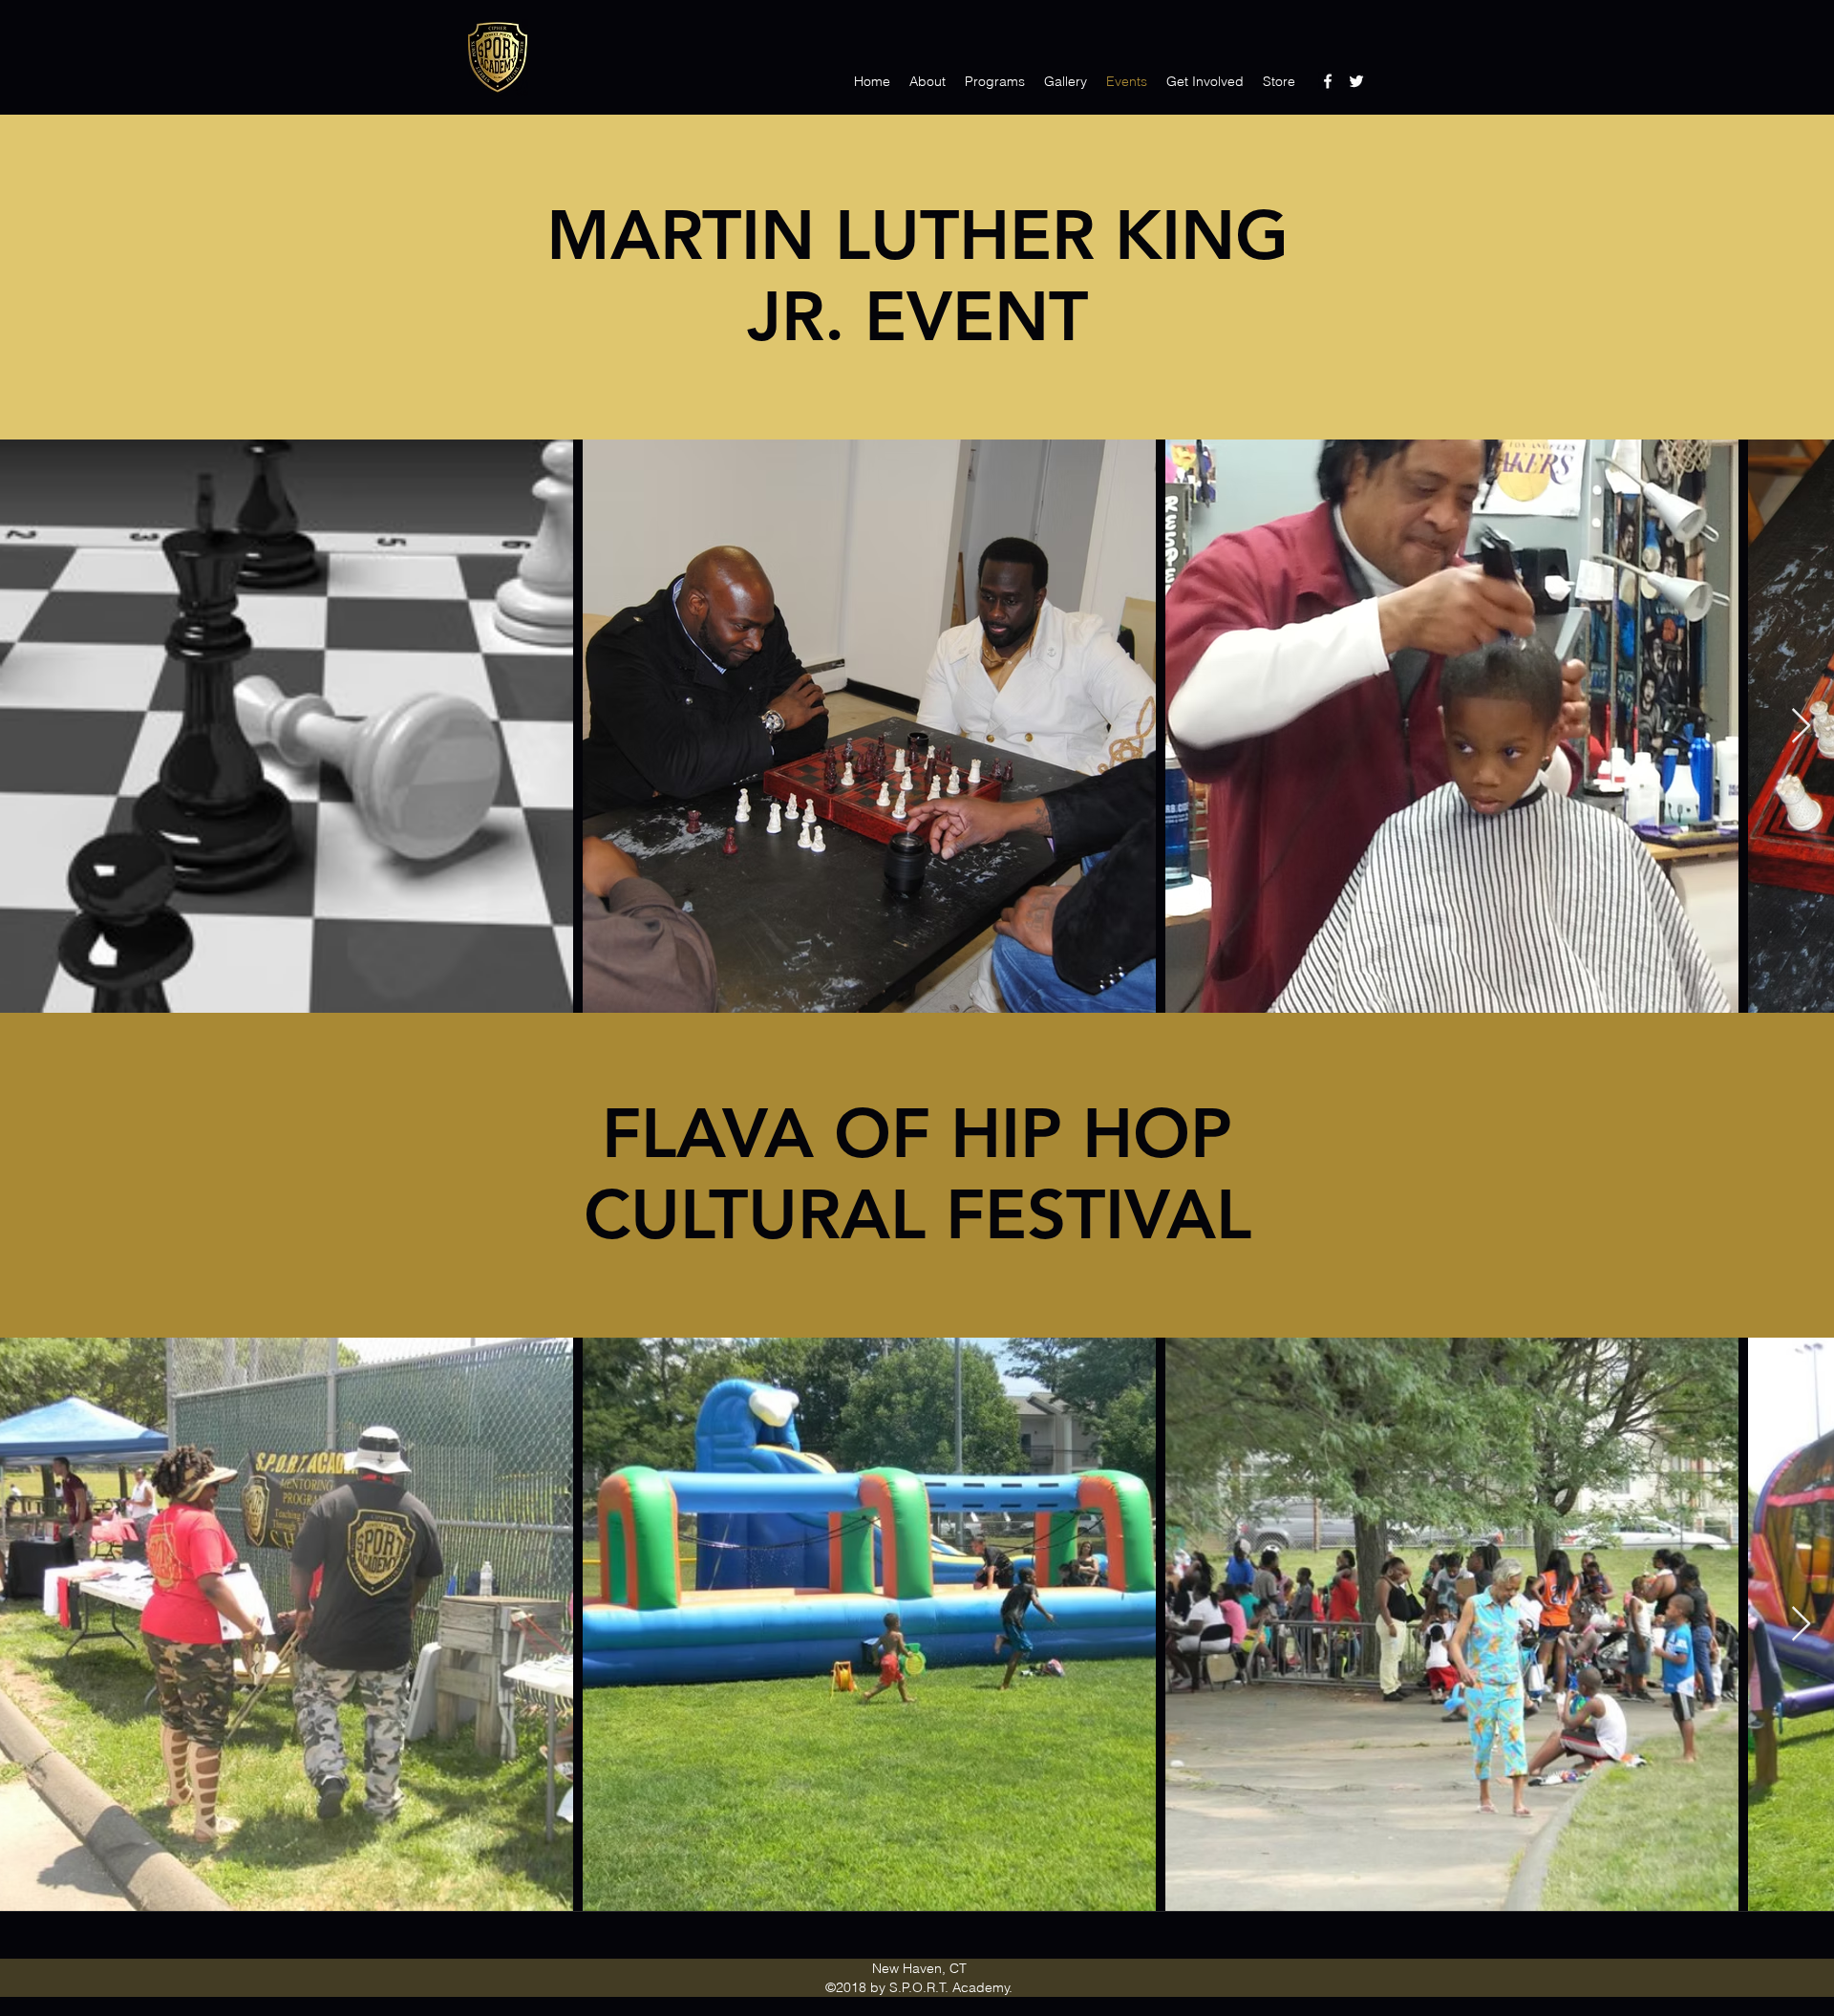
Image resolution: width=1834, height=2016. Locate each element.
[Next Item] (1801, 727)
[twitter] (1356, 81)
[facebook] (1328, 81)
